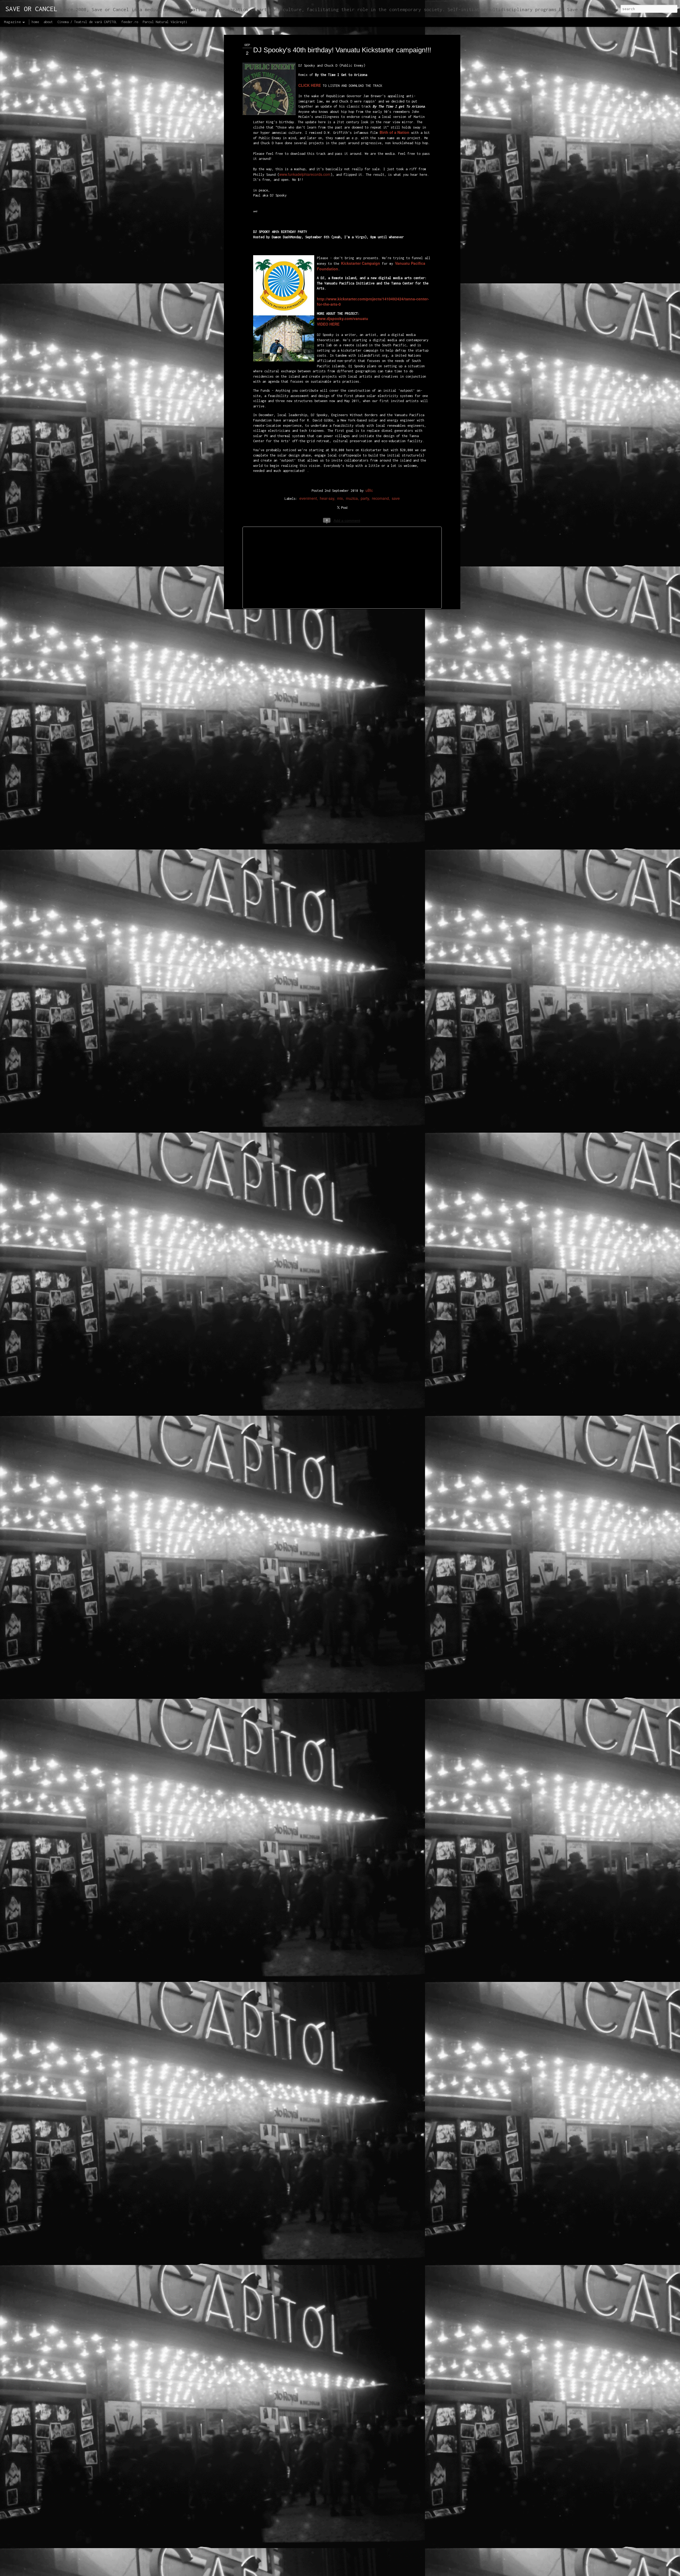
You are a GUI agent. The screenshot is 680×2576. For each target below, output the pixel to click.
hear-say (327, 498)
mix (340, 498)
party (365, 498)
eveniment (308, 498)
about (48, 22)
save (396, 498)
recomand (380, 498)
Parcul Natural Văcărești (165, 22)
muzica (352, 498)
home (35, 22)
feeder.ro (130, 22)
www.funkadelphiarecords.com (305, 174)
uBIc (369, 490)
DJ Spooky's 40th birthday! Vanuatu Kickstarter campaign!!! (342, 50)
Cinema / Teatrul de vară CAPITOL (87, 22)
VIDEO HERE (328, 324)
